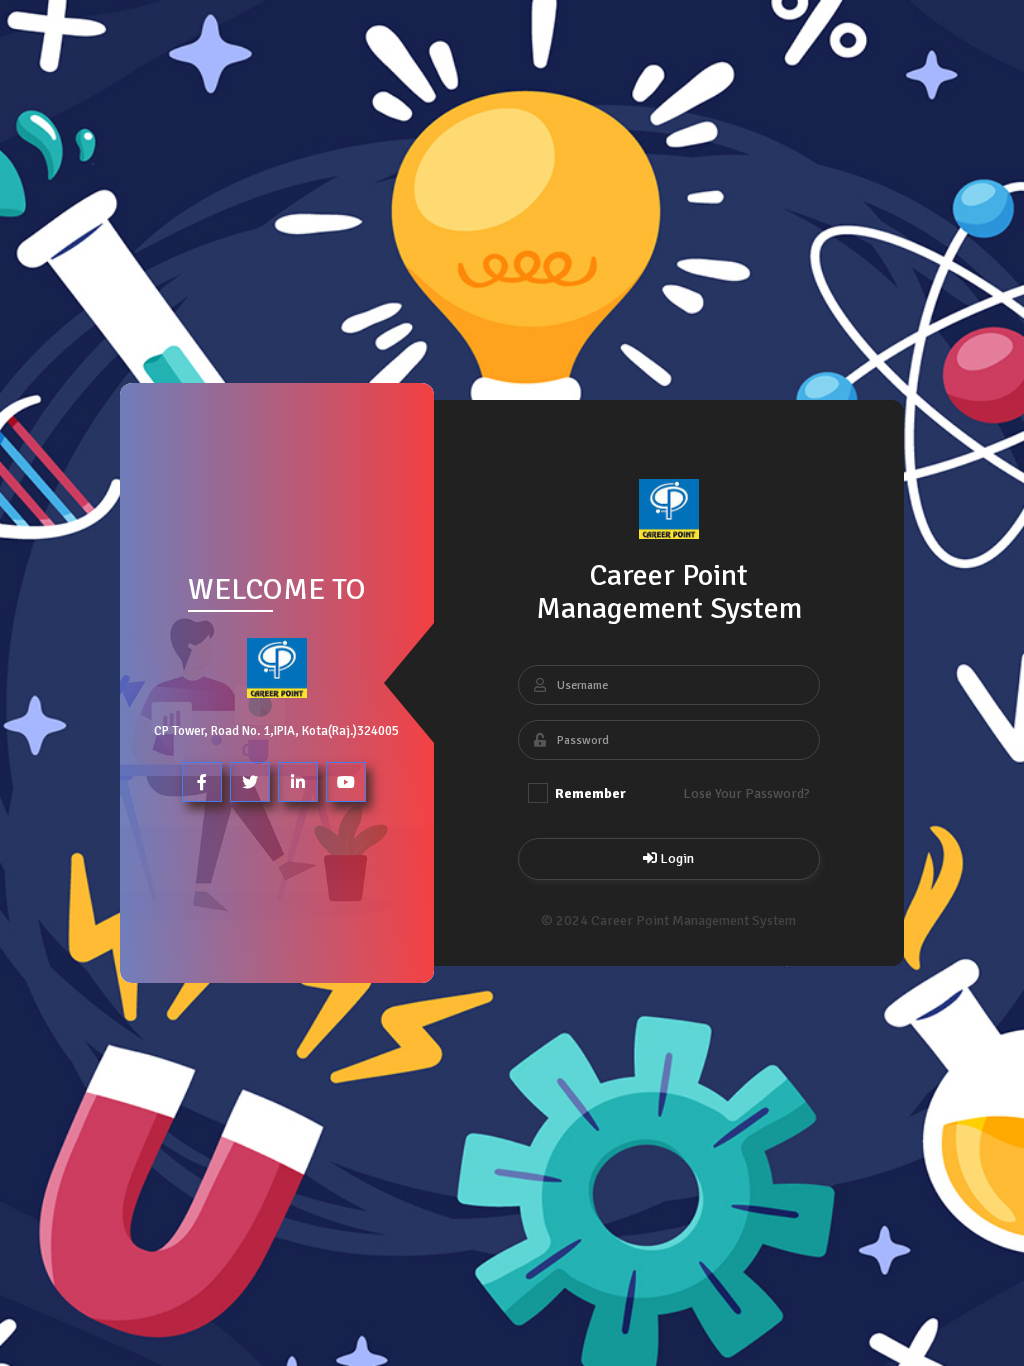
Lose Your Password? (746, 793)
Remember (589, 793)
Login (675, 858)
